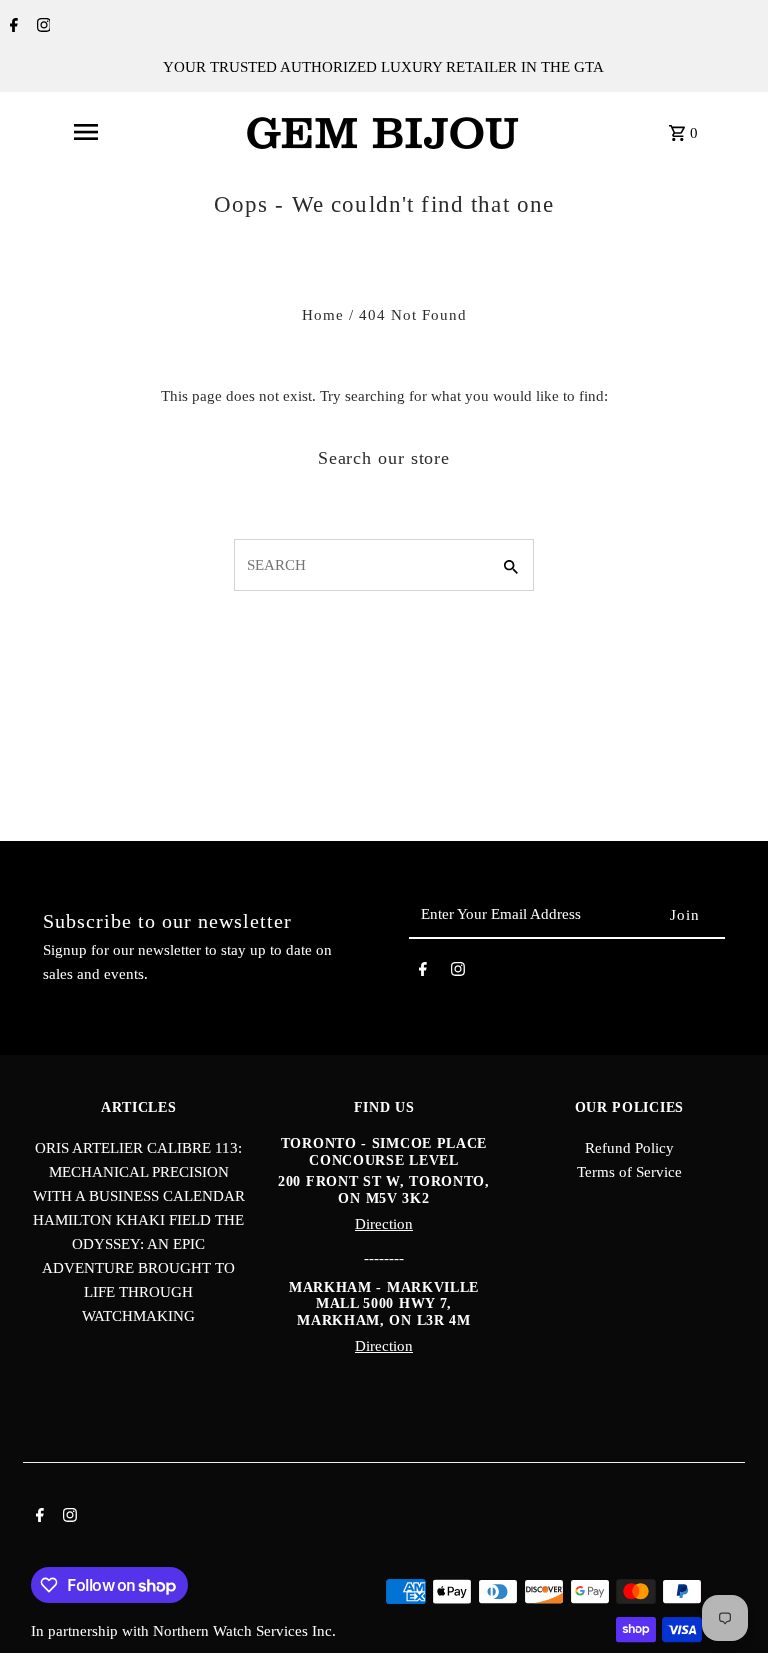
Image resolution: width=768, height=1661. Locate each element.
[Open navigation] (85, 132)
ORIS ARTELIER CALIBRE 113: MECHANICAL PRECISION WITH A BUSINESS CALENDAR (139, 1172)
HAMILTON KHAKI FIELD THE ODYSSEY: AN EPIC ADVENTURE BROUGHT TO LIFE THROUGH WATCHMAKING (138, 1268)
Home (323, 315)
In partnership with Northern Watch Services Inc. (183, 1631)
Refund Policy (629, 1148)
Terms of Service (629, 1172)
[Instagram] (41, 27)
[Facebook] (11, 27)
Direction (384, 1224)
